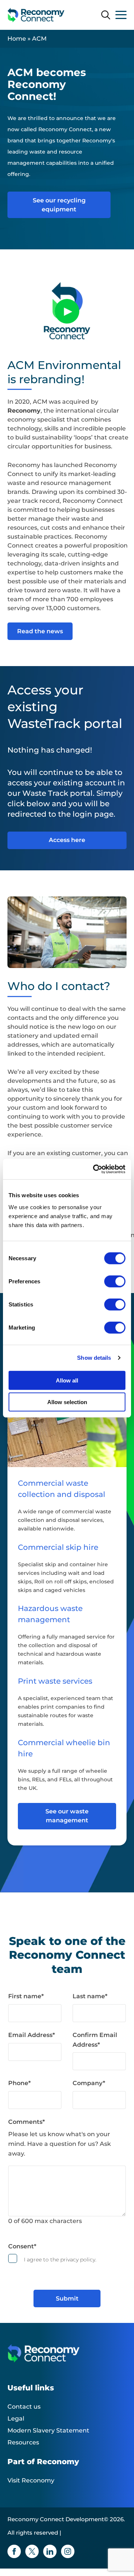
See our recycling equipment (59, 205)
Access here (67, 840)
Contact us (24, 2407)
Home (17, 39)
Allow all (67, 1380)
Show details (94, 1358)
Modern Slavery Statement (48, 2430)
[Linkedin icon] (50, 2551)
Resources (23, 2442)
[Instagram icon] (68, 2551)
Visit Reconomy (31, 2480)
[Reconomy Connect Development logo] (36, 15)
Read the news (40, 631)
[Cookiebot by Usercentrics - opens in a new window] (95, 1169)
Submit (67, 2298)
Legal (16, 2419)
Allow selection (67, 1402)
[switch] (115, 1281)
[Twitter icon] (32, 2551)
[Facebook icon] (14, 2551)
